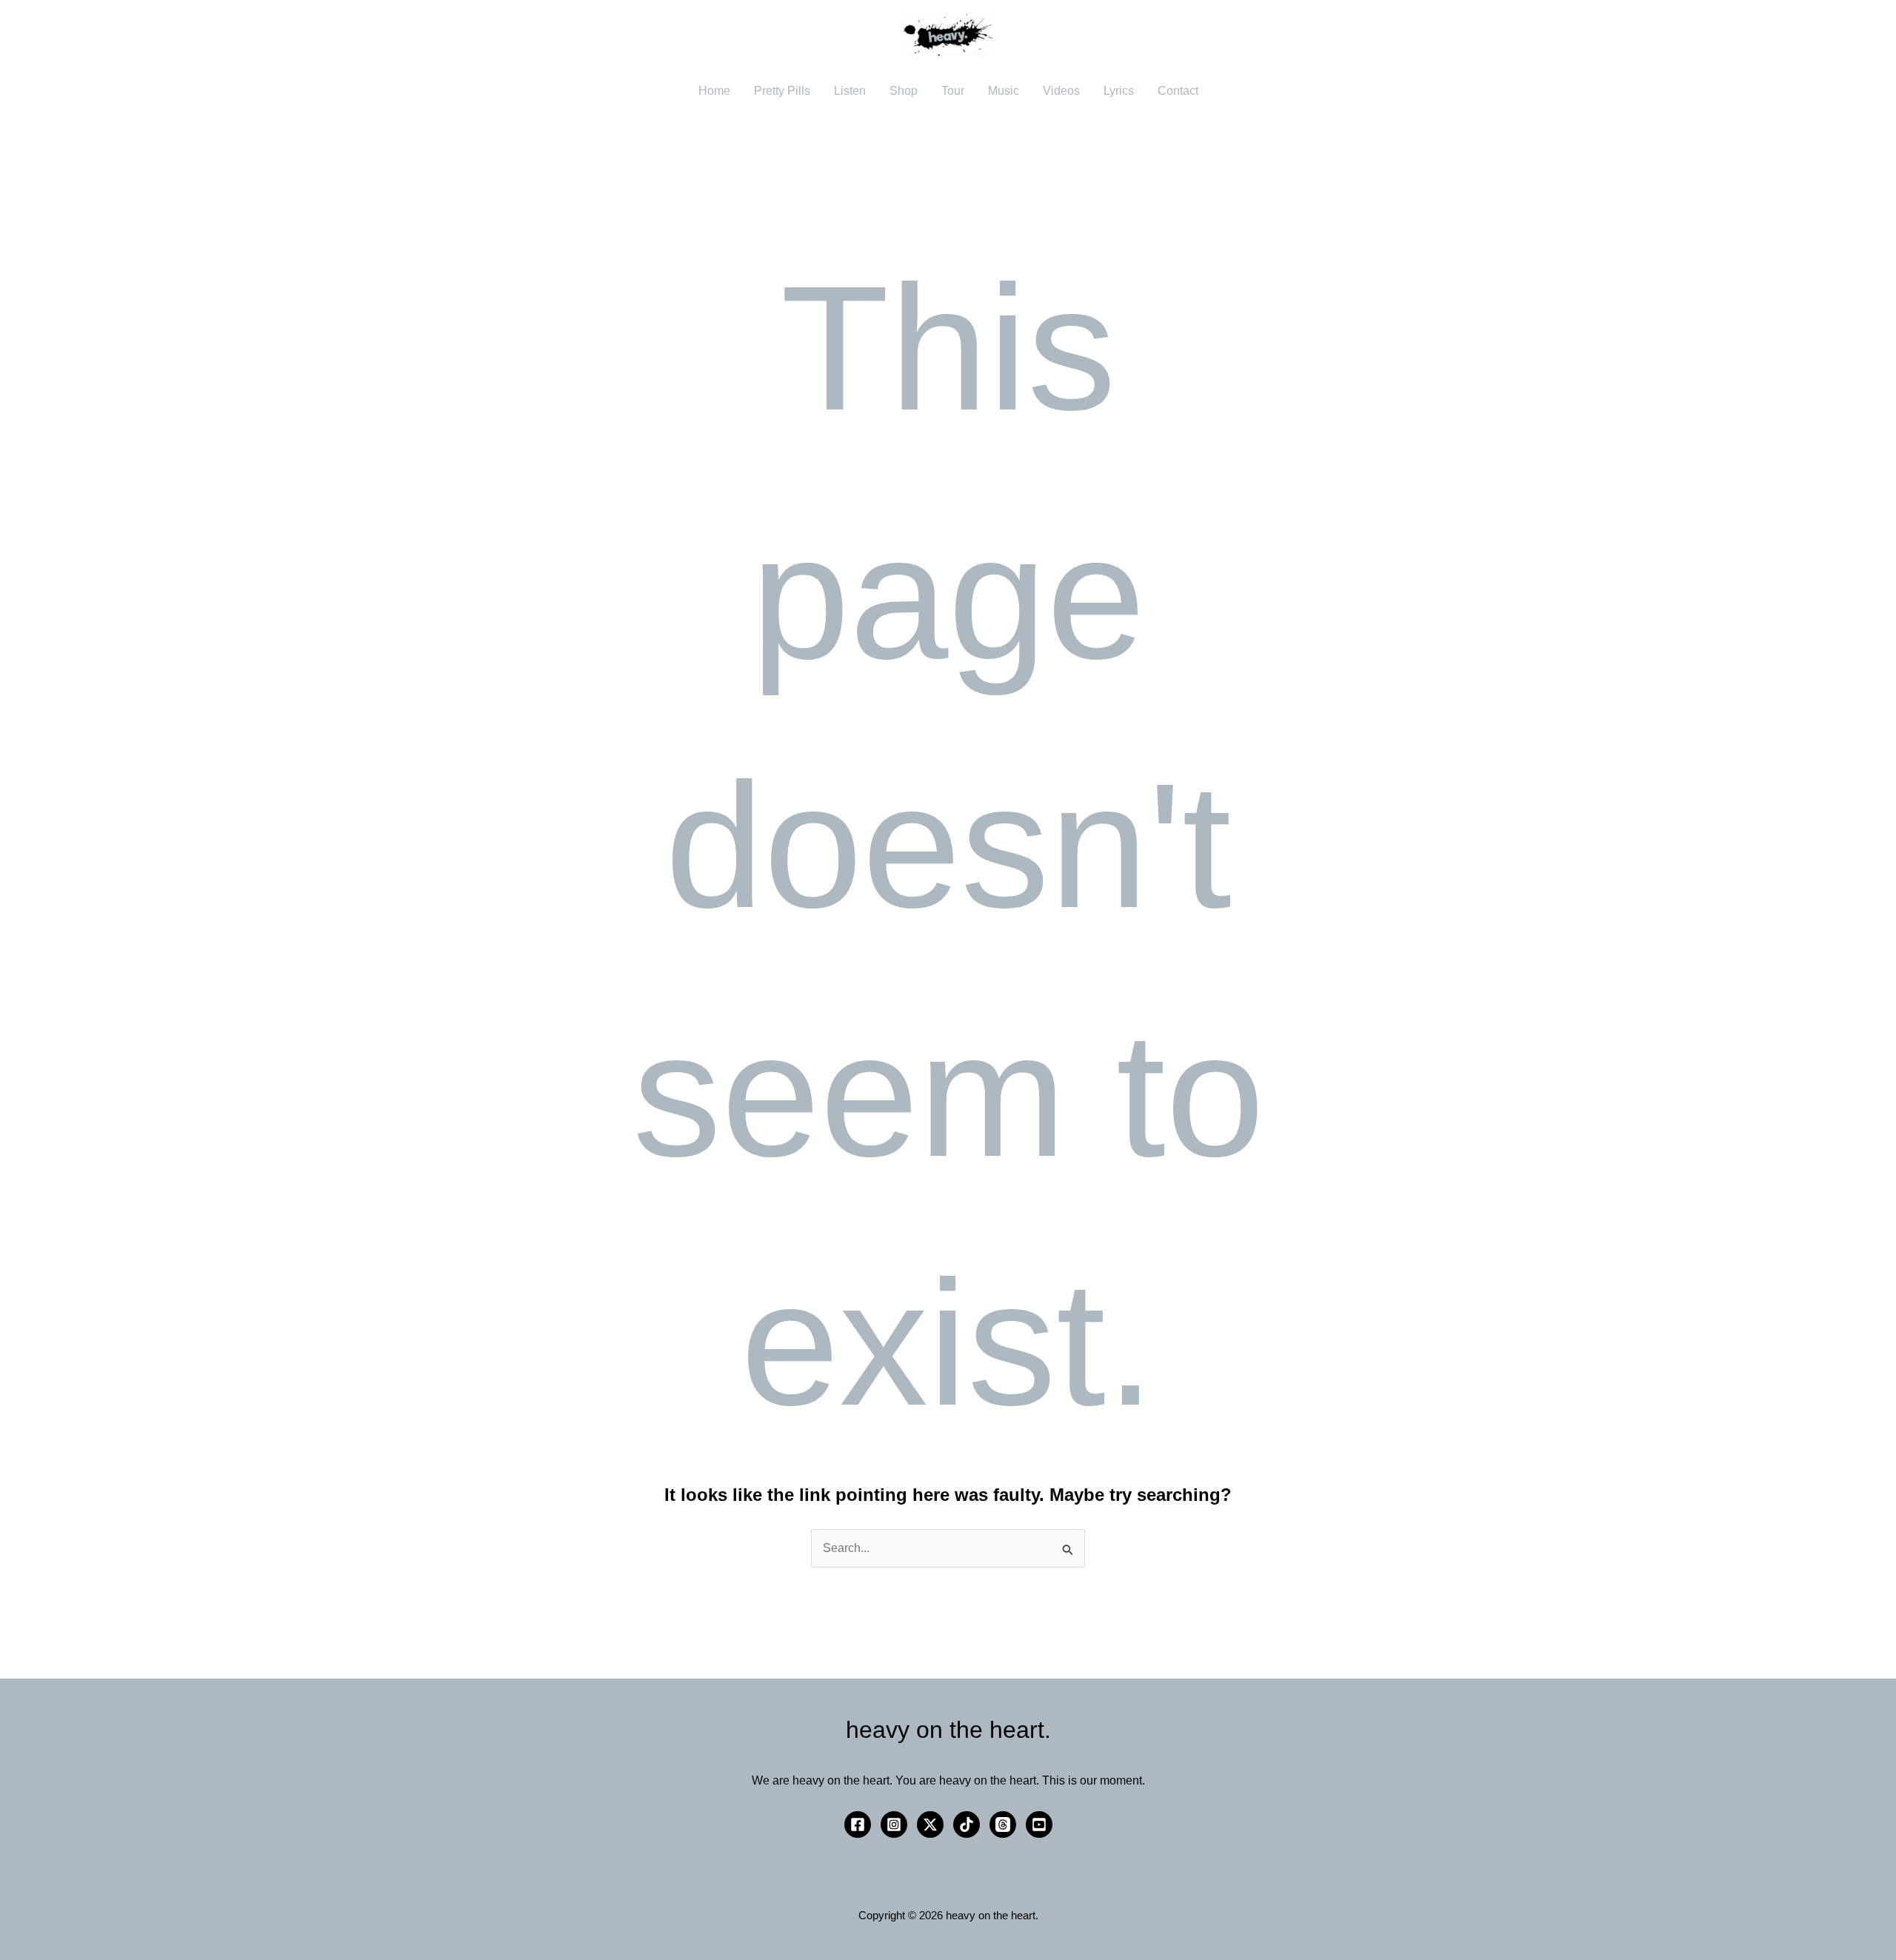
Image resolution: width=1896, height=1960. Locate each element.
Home (714, 91)
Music (1004, 91)
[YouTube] (1039, 1824)
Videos (1061, 91)
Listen (850, 91)
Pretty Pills (782, 91)
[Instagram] (894, 1824)
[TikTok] (967, 1824)
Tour (953, 91)
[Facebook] (858, 1824)
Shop (904, 91)
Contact (1178, 91)
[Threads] (1003, 1824)
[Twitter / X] (930, 1824)
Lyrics (1119, 91)
